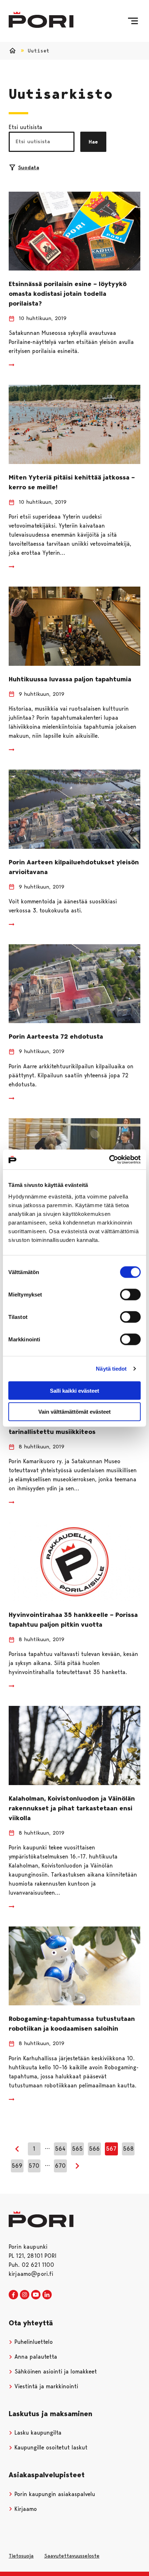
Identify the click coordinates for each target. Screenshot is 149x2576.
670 (60, 2166)
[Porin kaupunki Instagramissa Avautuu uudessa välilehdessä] (25, 2295)
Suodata (29, 167)
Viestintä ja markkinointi (45, 2386)
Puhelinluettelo (33, 2342)
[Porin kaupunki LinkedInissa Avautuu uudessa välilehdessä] (47, 2295)
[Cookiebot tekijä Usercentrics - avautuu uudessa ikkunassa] (109, 1159)
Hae (93, 142)
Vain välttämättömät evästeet (74, 1412)
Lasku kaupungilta (37, 2433)
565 (77, 2149)
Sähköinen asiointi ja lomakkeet (55, 2371)
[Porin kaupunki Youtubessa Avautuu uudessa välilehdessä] (36, 2295)
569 (17, 2166)
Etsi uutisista (25, 127)
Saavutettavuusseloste (72, 2556)
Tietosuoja (21, 2556)
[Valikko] (133, 21)
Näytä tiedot (111, 1369)
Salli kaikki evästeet (74, 1390)
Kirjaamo (25, 2509)
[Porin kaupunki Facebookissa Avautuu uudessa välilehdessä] (13, 2295)
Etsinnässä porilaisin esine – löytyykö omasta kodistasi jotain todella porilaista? (68, 294)
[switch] (130, 1294)
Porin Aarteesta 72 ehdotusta (56, 1036)
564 (60, 2149)
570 (34, 2166)
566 (94, 2149)
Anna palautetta (35, 2357)
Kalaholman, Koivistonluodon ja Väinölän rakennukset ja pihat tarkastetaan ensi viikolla (72, 1808)
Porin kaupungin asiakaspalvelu (54, 2494)
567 (111, 2149)
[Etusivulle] (41, 20)
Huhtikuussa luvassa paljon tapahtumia (70, 679)
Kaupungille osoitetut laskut (50, 2447)
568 (128, 2149)
